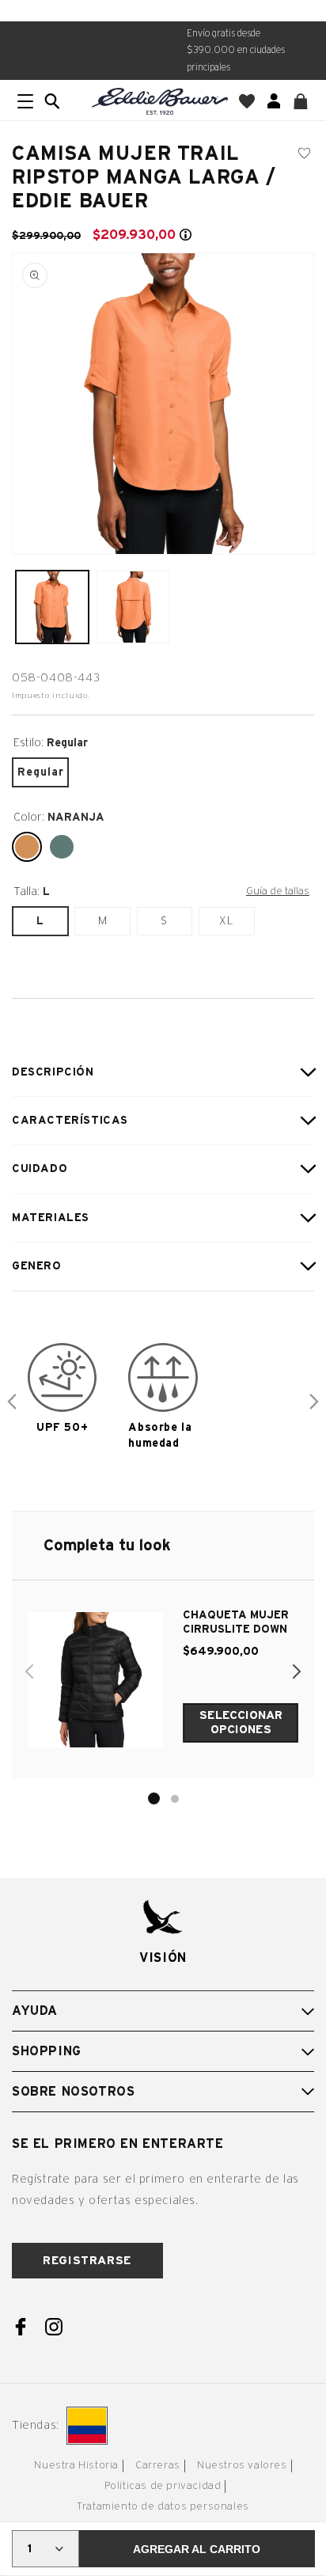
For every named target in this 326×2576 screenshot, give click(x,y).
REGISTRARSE (87, 2261)
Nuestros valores (242, 2466)
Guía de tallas (278, 891)
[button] (52, 101)
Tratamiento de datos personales (163, 2507)
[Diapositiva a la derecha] (314, 1402)
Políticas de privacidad (163, 2486)
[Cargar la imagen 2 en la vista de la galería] (133, 607)
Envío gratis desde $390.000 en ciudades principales (236, 50)
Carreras (158, 2466)
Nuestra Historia (76, 2466)
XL (226, 921)
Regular (41, 772)
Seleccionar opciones (241, 1722)
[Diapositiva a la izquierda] (12, 1402)
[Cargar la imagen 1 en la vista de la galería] (52, 607)
